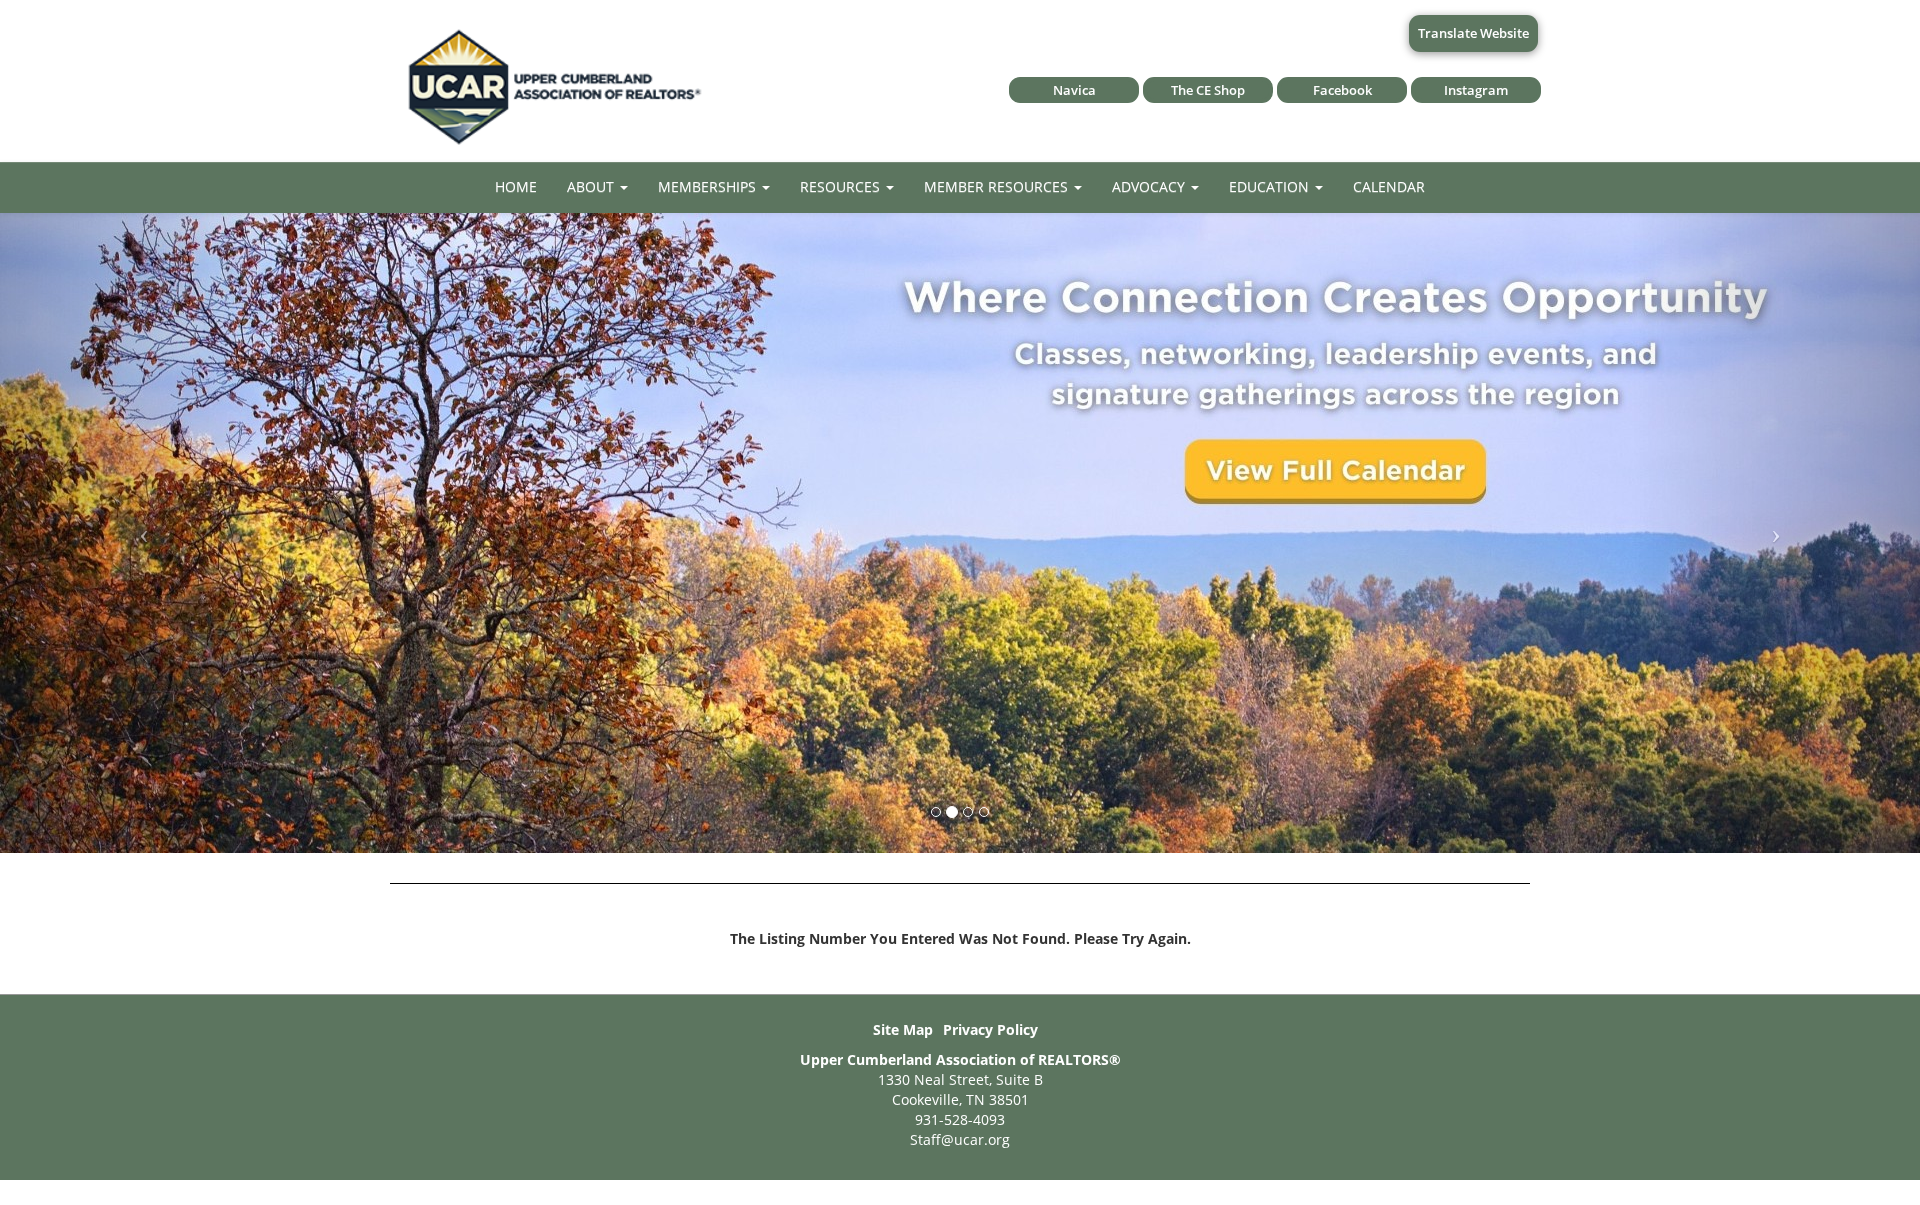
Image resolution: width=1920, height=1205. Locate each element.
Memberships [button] (709, 186)
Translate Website (1473, 33)
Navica (1074, 90)
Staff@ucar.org (960, 1139)
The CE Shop (1208, 90)
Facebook (1342, 90)
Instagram (1476, 90)
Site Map (903, 1029)
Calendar (1389, 186)
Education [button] (1271, 186)
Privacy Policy (990, 1029)
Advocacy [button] (1150, 186)
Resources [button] (842, 186)
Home (516, 186)
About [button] (592, 186)
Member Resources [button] (998, 186)
